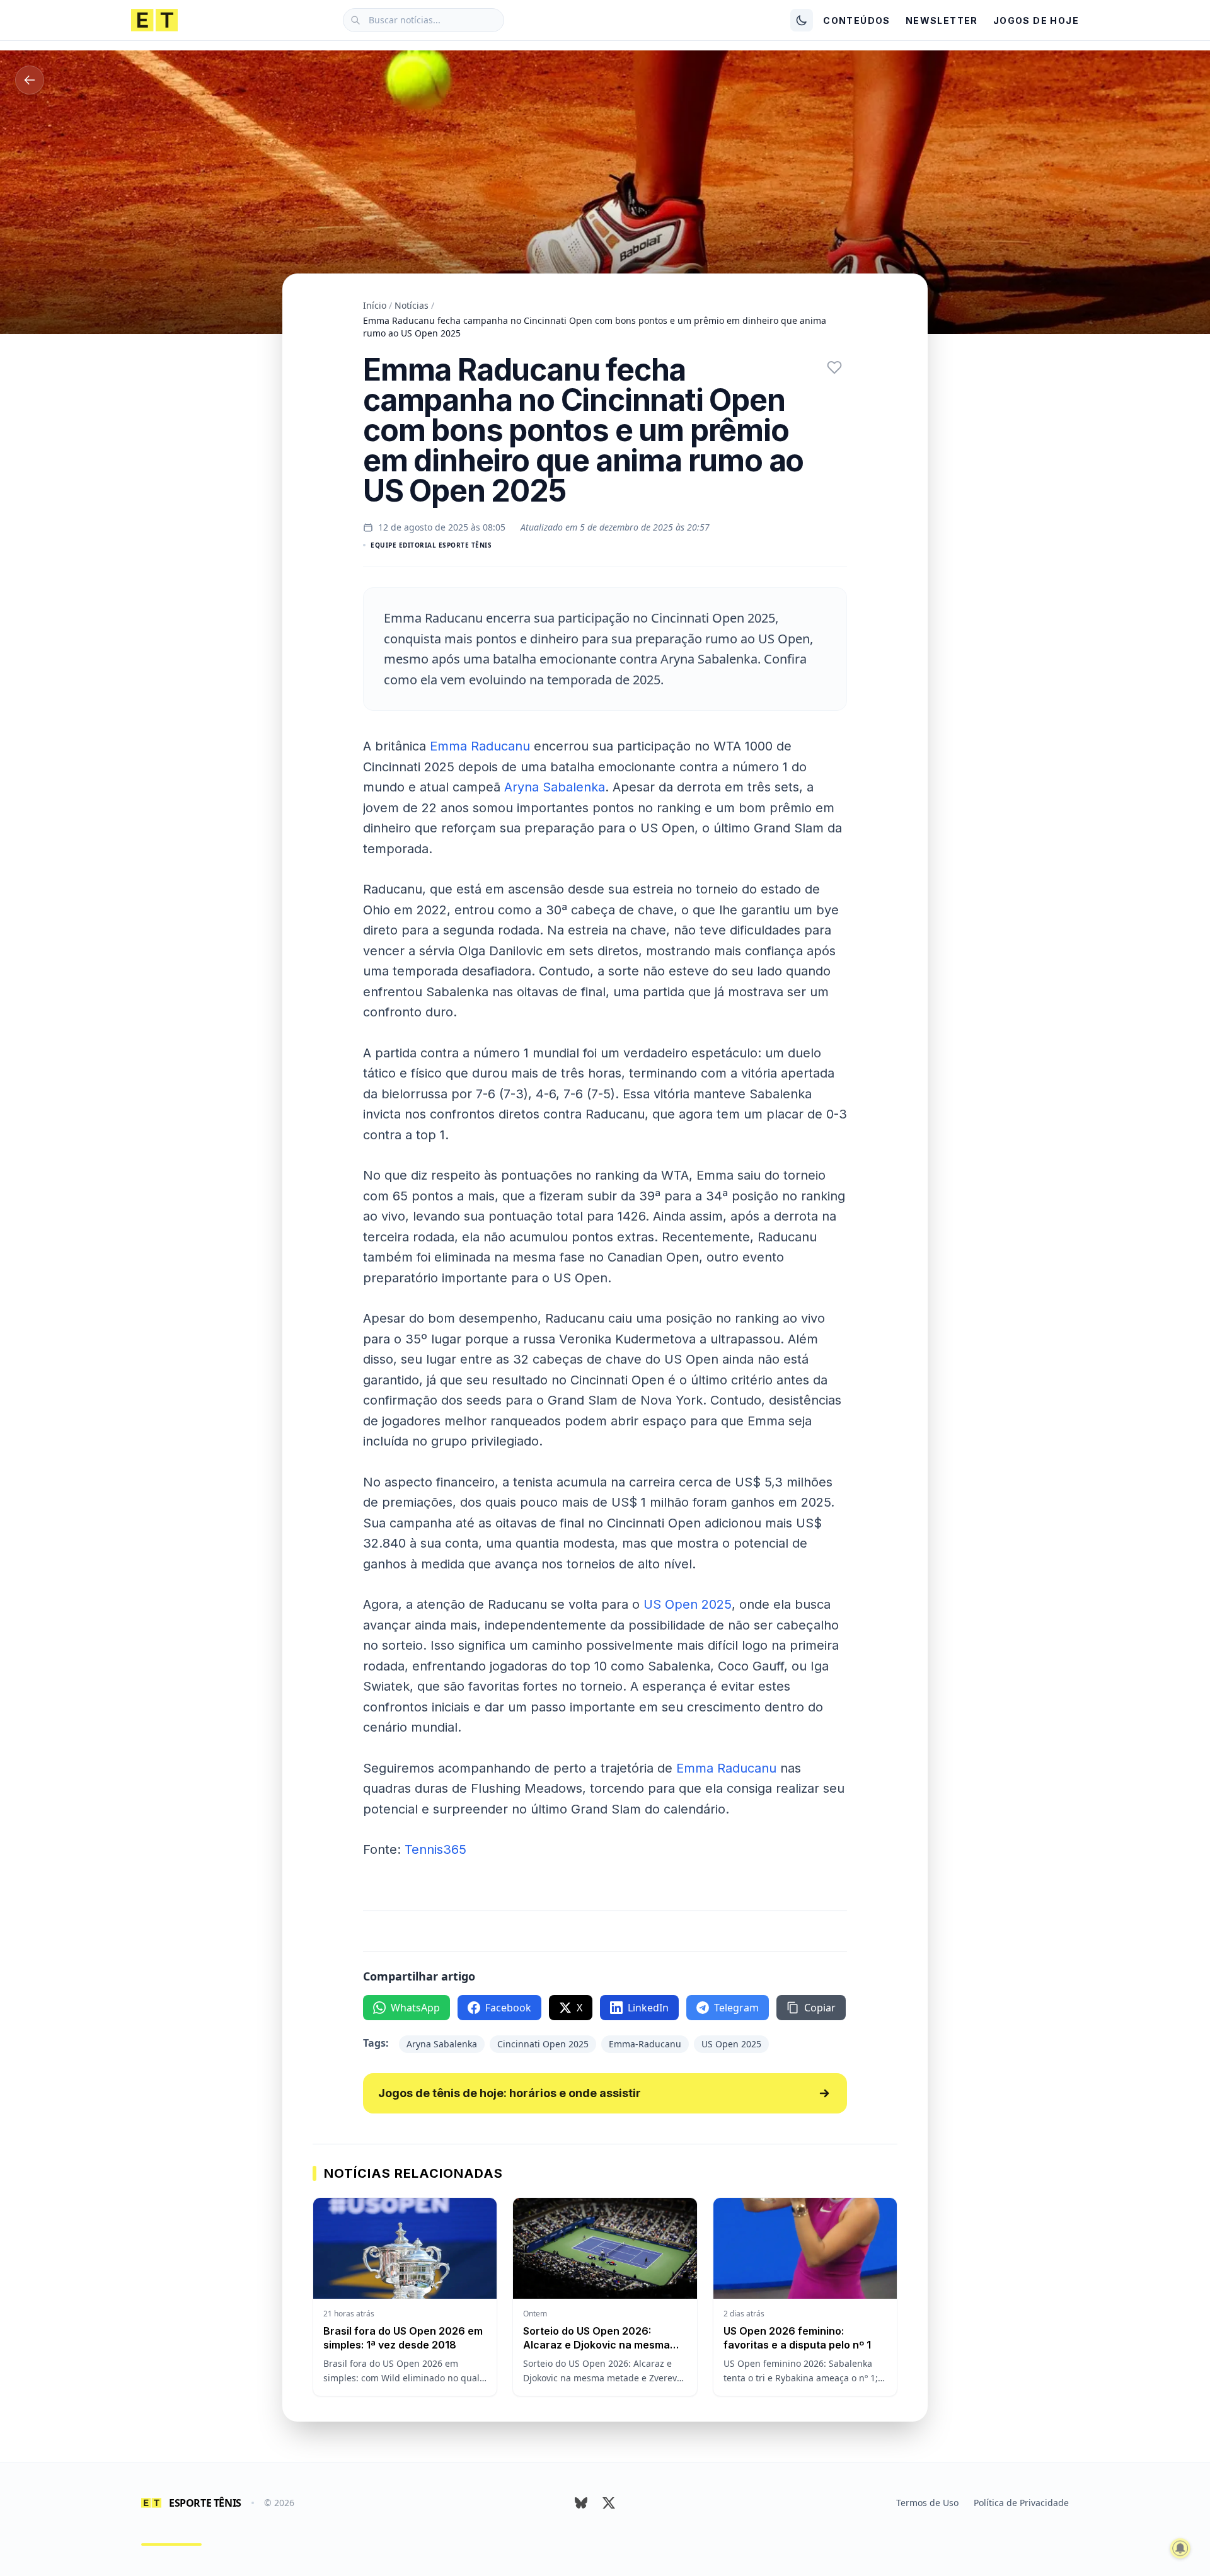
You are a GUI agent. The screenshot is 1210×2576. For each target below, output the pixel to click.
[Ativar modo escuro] (802, 20)
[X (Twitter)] (609, 2503)
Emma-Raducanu (645, 2044)
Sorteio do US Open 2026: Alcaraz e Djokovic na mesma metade (596, 2345)
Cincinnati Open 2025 (543, 2044)
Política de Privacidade (1021, 2503)
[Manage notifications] (1180, 2548)
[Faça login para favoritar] (834, 367)
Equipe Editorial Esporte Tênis (431, 545)
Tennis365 (435, 1849)
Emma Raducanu (480, 746)
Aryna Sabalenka (555, 787)
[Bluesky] (581, 2503)
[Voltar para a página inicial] (154, 20)
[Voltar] (30, 80)
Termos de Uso (927, 2503)
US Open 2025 (688, 1604)
